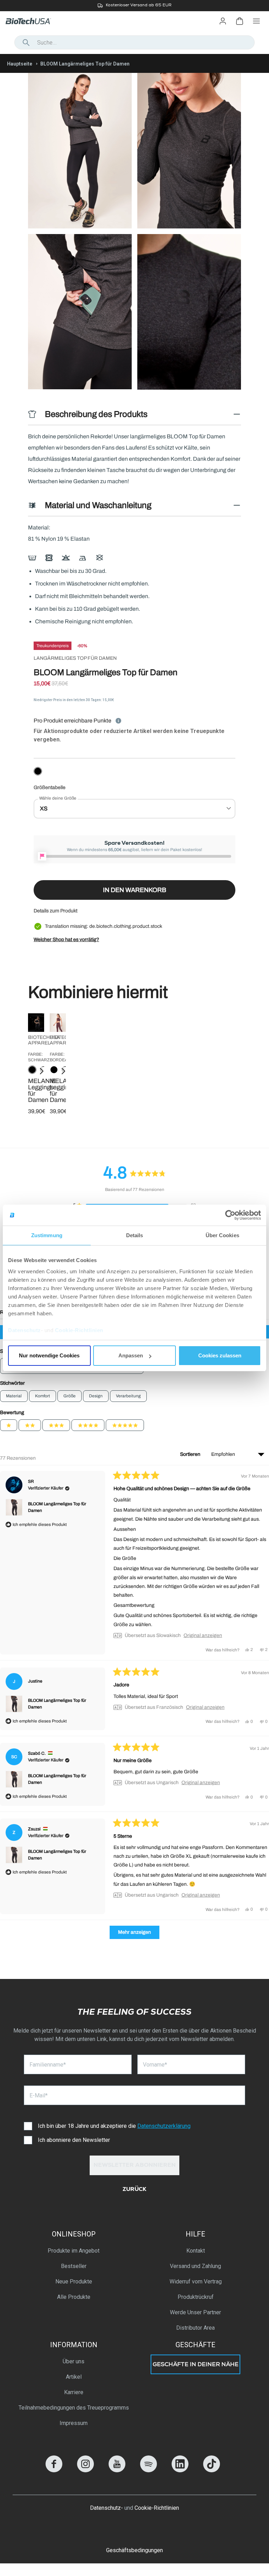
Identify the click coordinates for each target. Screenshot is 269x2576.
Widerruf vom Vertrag (196, 2282)
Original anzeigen (203, 1636)
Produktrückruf (196, 2297)
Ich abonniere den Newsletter (74, 2140)
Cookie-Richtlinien (79, 1330)
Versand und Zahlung (195, 2266)
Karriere (74, 2392)
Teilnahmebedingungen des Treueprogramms (74, 2408)
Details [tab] (135, 1235)
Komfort (43, 1396)
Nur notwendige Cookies (49, 1355)
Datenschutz (25, 1330)
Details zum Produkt (56, 911)
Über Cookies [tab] (222, 1235)
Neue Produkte (74, 2282)
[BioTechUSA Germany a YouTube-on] (117, 2470)
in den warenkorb (135, 890)
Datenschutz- (106, 2508)
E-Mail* (39, 2095)
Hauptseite (20, 64)
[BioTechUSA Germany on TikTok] (212, 2470)
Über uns (74, 2361)
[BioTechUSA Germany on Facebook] (54, 2470)
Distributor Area (195, 2328)
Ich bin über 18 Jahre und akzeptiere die (114, 2126)
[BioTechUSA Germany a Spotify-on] (149, 2470)
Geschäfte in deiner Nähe (196, 2365)
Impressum (74, 2423)
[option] (134, 6)
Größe (70, 1396)
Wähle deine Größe (58, 798)
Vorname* (155, 2065)
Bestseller (74, 2266)
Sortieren (191, 1454)
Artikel (74, 2377)
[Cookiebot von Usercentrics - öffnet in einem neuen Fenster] (230, 1215)
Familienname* (48, 2065)
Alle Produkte (74, 2297)
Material (14, 1396)
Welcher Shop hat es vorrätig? (66, 940)
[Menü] (256, 21)
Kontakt (196, 2251)
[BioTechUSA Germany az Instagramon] (85, 2470)
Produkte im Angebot (74, 2251)
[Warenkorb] (240, 21)
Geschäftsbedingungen (134, 2550)
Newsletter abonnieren (135, 2166)
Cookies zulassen (220, 1355)
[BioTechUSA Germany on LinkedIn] (180, 2470)
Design (96, 1396)
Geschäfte (195, 2345)
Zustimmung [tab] (47, 1235)
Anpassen (131, 1355)
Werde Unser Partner (195, 2312)
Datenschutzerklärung (164, 2126)
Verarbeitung (128, 1396)
